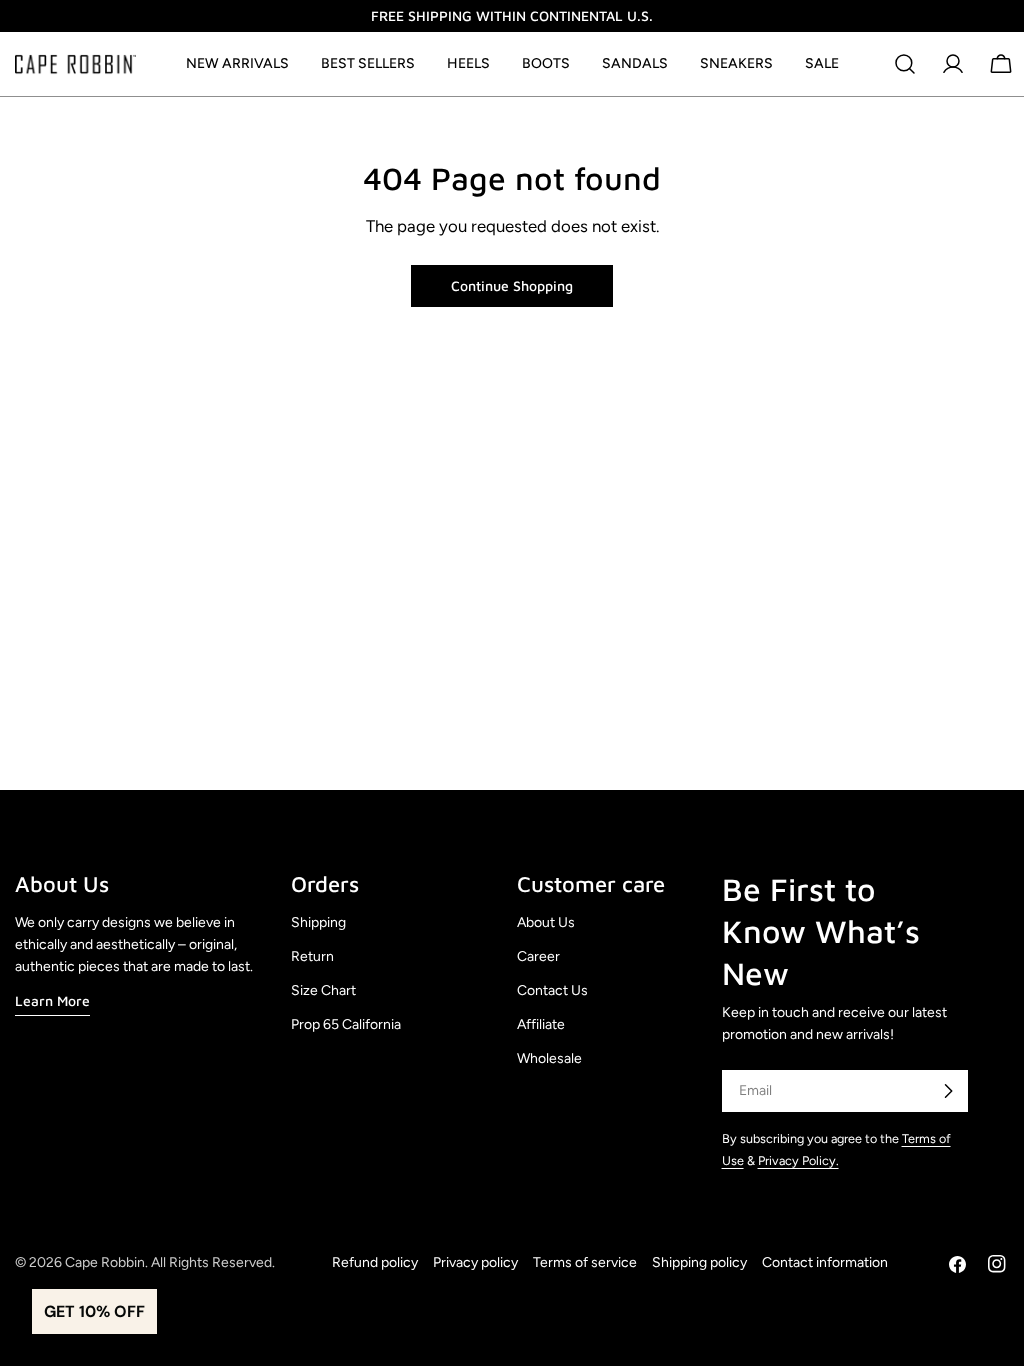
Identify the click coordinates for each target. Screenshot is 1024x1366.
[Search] (905, 64)
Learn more (52, 1000)
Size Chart (323, 990)
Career (538, 956)
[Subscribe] (948, 1091)
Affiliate (541, 1024)
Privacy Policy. (798, 1160)
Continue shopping (512, 285)
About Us (546, 922)
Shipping (318, 922)
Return (312, 956)
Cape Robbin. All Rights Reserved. (170, 1262)
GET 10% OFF (94, 1311)
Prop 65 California (346, 1024)
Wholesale (549, 1058)
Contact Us (552, 990)
